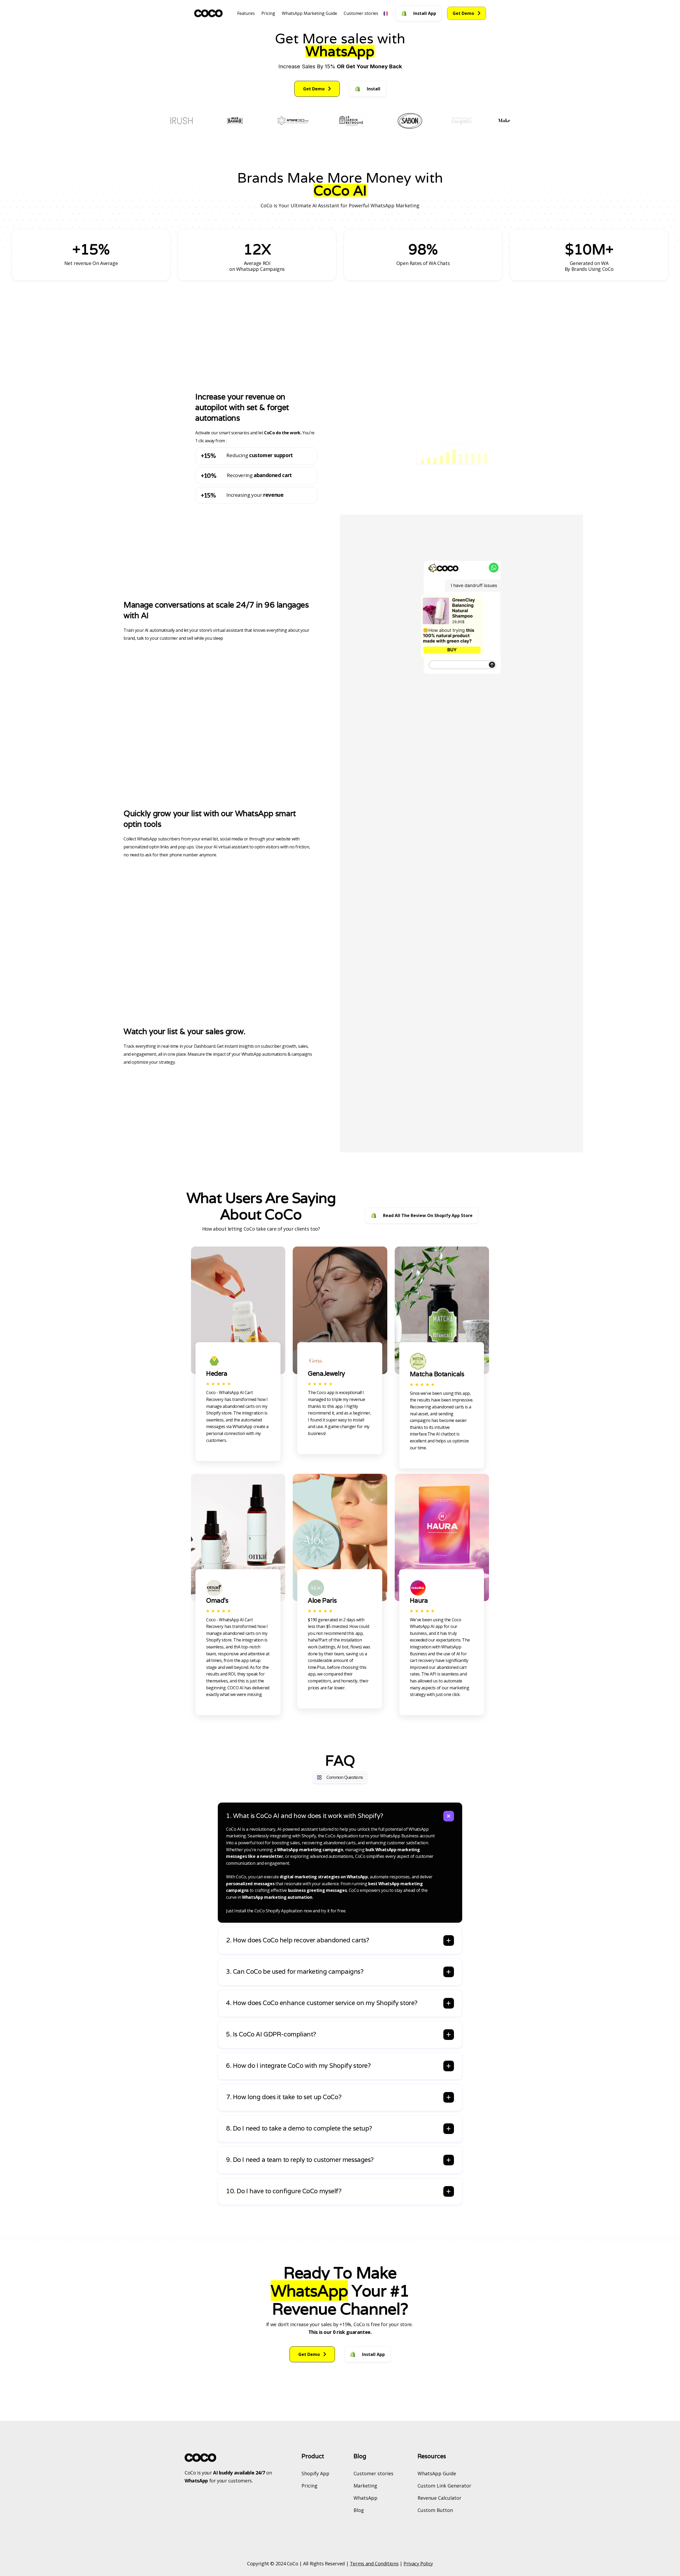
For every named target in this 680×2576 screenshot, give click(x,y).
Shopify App (315, 2473)
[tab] (340, 1863)
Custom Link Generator (444, 2486)
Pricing (268, 13)
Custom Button (435, 2510)
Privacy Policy (418, 2564)
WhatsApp (365, 2498)
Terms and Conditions (374, 2564)
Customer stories (361, 13)
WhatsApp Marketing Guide (309, 13)
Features (246, 13)
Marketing (365, 2486)
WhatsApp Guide (437, 2473)
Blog (359, 2510)
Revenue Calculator (439, 2498)
